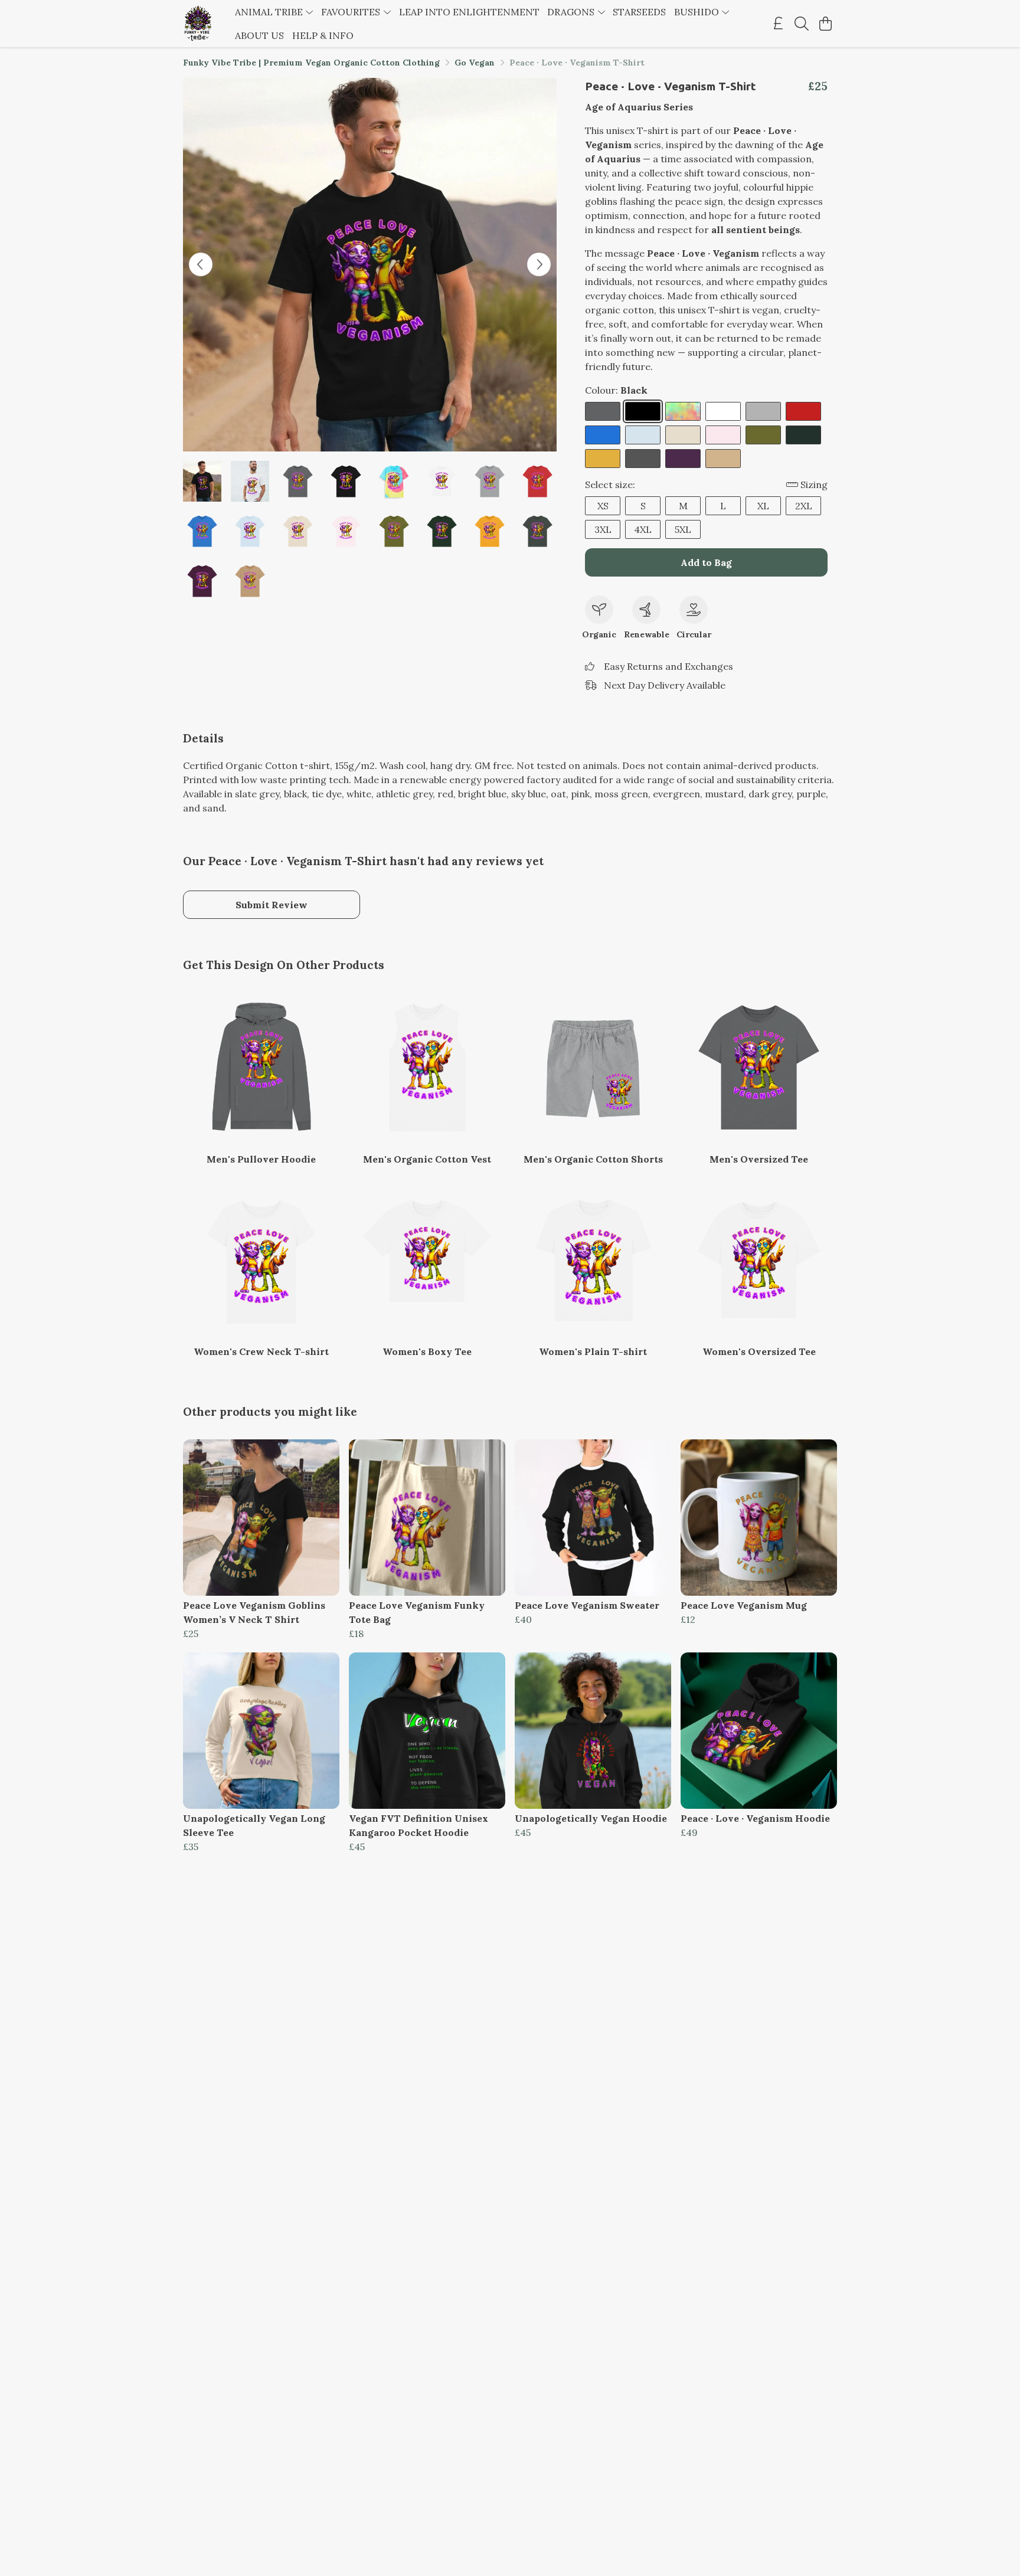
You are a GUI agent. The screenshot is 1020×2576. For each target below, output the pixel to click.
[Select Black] (643, 411)
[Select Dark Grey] (643, 459)
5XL (683, 529)
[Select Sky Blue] (643, 435)
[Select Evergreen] (803, 435)
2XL (804, 506)
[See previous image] (201, 264)
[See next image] (539, 264)
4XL (643, 529)
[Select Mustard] (603, 459)
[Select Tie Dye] (683, 411)
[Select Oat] (683, 435)
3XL (603, 529)
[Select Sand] (723, 459)
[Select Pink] (723, 435)
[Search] (802, 24)
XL (763, 506)
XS (603, 506)
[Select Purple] (683, 459)
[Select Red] (803, 411)
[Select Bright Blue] (603, 435)
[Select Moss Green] (763, 435)
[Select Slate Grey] (603, 411)
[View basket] (825, 24)
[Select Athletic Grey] (763, 411)
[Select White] (723, 411)
